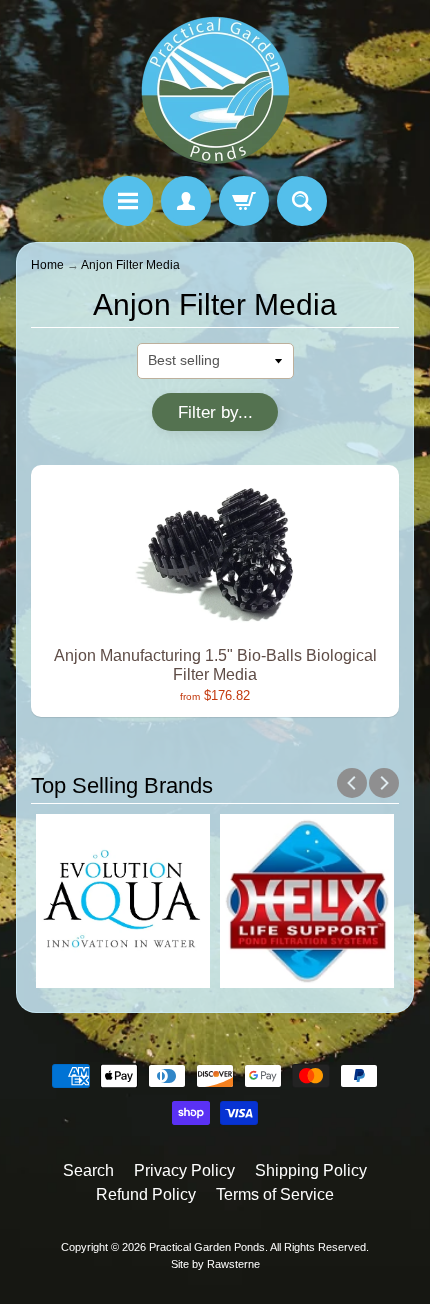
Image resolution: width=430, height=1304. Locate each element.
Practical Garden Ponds (207, 1247)
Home (47, 265)
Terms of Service (275, 1194)
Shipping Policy (311, 1170)
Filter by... (215, 412)
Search (88, 1170)
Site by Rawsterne (215, 1264)
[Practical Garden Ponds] (215, 91)
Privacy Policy (184, 1170)
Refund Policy (146, 1194)
